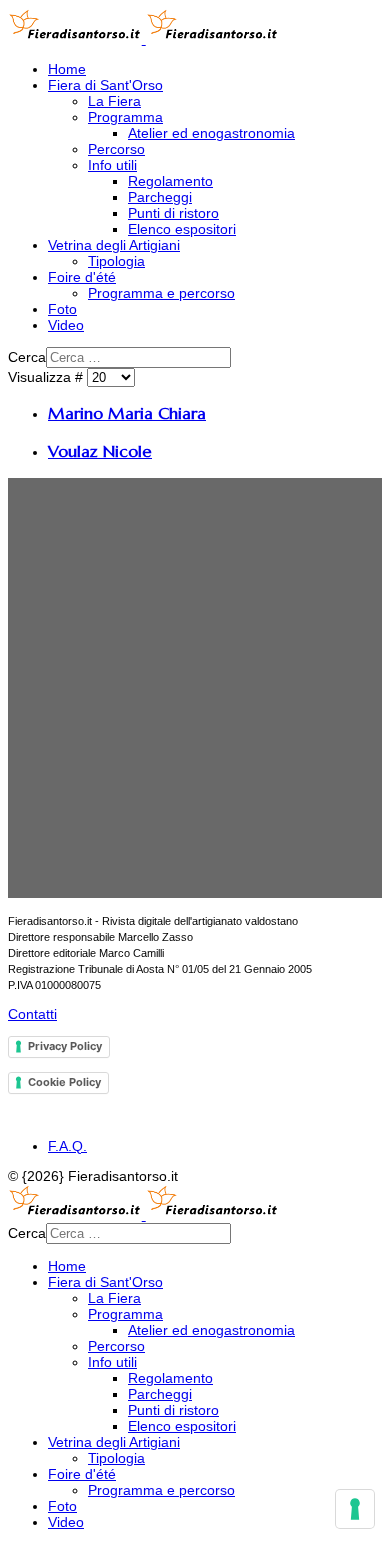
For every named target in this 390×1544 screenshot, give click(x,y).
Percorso (116, 149)
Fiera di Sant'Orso (105, 85)
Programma (125, 117)
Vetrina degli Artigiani (114, 245)
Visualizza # (47, 377)
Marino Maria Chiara (127, 413)
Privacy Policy (65, 1046)
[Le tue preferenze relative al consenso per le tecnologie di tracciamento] (355, 1509)
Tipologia (116, 261)
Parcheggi (160, 197)
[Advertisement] (195, 688)
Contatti (32, 1014)
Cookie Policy (64, 1082)
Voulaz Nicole (100, 451)
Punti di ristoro (173, 213)
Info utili (112, 165)
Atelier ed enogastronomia (211, 133)
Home (67, 69)
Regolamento (170, 181)
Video (66, 325)
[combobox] (138, 357)
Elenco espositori (182, 229)
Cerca (27, 357)
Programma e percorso (161, 293)
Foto (62, 309)
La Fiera (114, 101)
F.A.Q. (67, 1146)
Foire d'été (82, 277)
